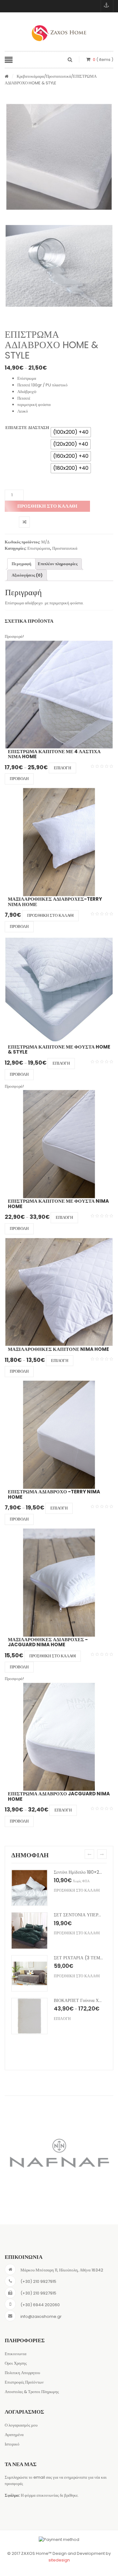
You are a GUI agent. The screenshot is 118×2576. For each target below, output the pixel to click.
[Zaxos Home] (59, 33)
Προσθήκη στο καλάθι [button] (50, 915)
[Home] (7, 77)
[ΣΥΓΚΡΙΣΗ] (24, 522)
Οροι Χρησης (16, 2363)
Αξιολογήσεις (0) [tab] (27, 575)
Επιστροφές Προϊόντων (24, 2382)
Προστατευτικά (59, 76)
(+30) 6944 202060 (40, 2305)
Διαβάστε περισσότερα (78, 1890)
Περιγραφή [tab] (21, 564)
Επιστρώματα (39, 548)
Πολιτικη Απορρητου (22, 2373)
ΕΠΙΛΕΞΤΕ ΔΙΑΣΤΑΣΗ (27, 428)
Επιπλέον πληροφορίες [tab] (58, 564)
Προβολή (19, 779)
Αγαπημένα (14, 2435)
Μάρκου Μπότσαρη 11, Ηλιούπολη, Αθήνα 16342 (62, 2270)
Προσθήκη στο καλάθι (47, 506)
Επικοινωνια (16, 2354)
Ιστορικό (12, 2444)
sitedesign (59, 2560)
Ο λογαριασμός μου (21, 2425)
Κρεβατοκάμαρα (30, 76)
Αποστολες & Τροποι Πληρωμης (32, 2392)
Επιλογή (62, 768)
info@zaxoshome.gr (41, 2316)
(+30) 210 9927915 (38, 2281)
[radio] (71, 432)
